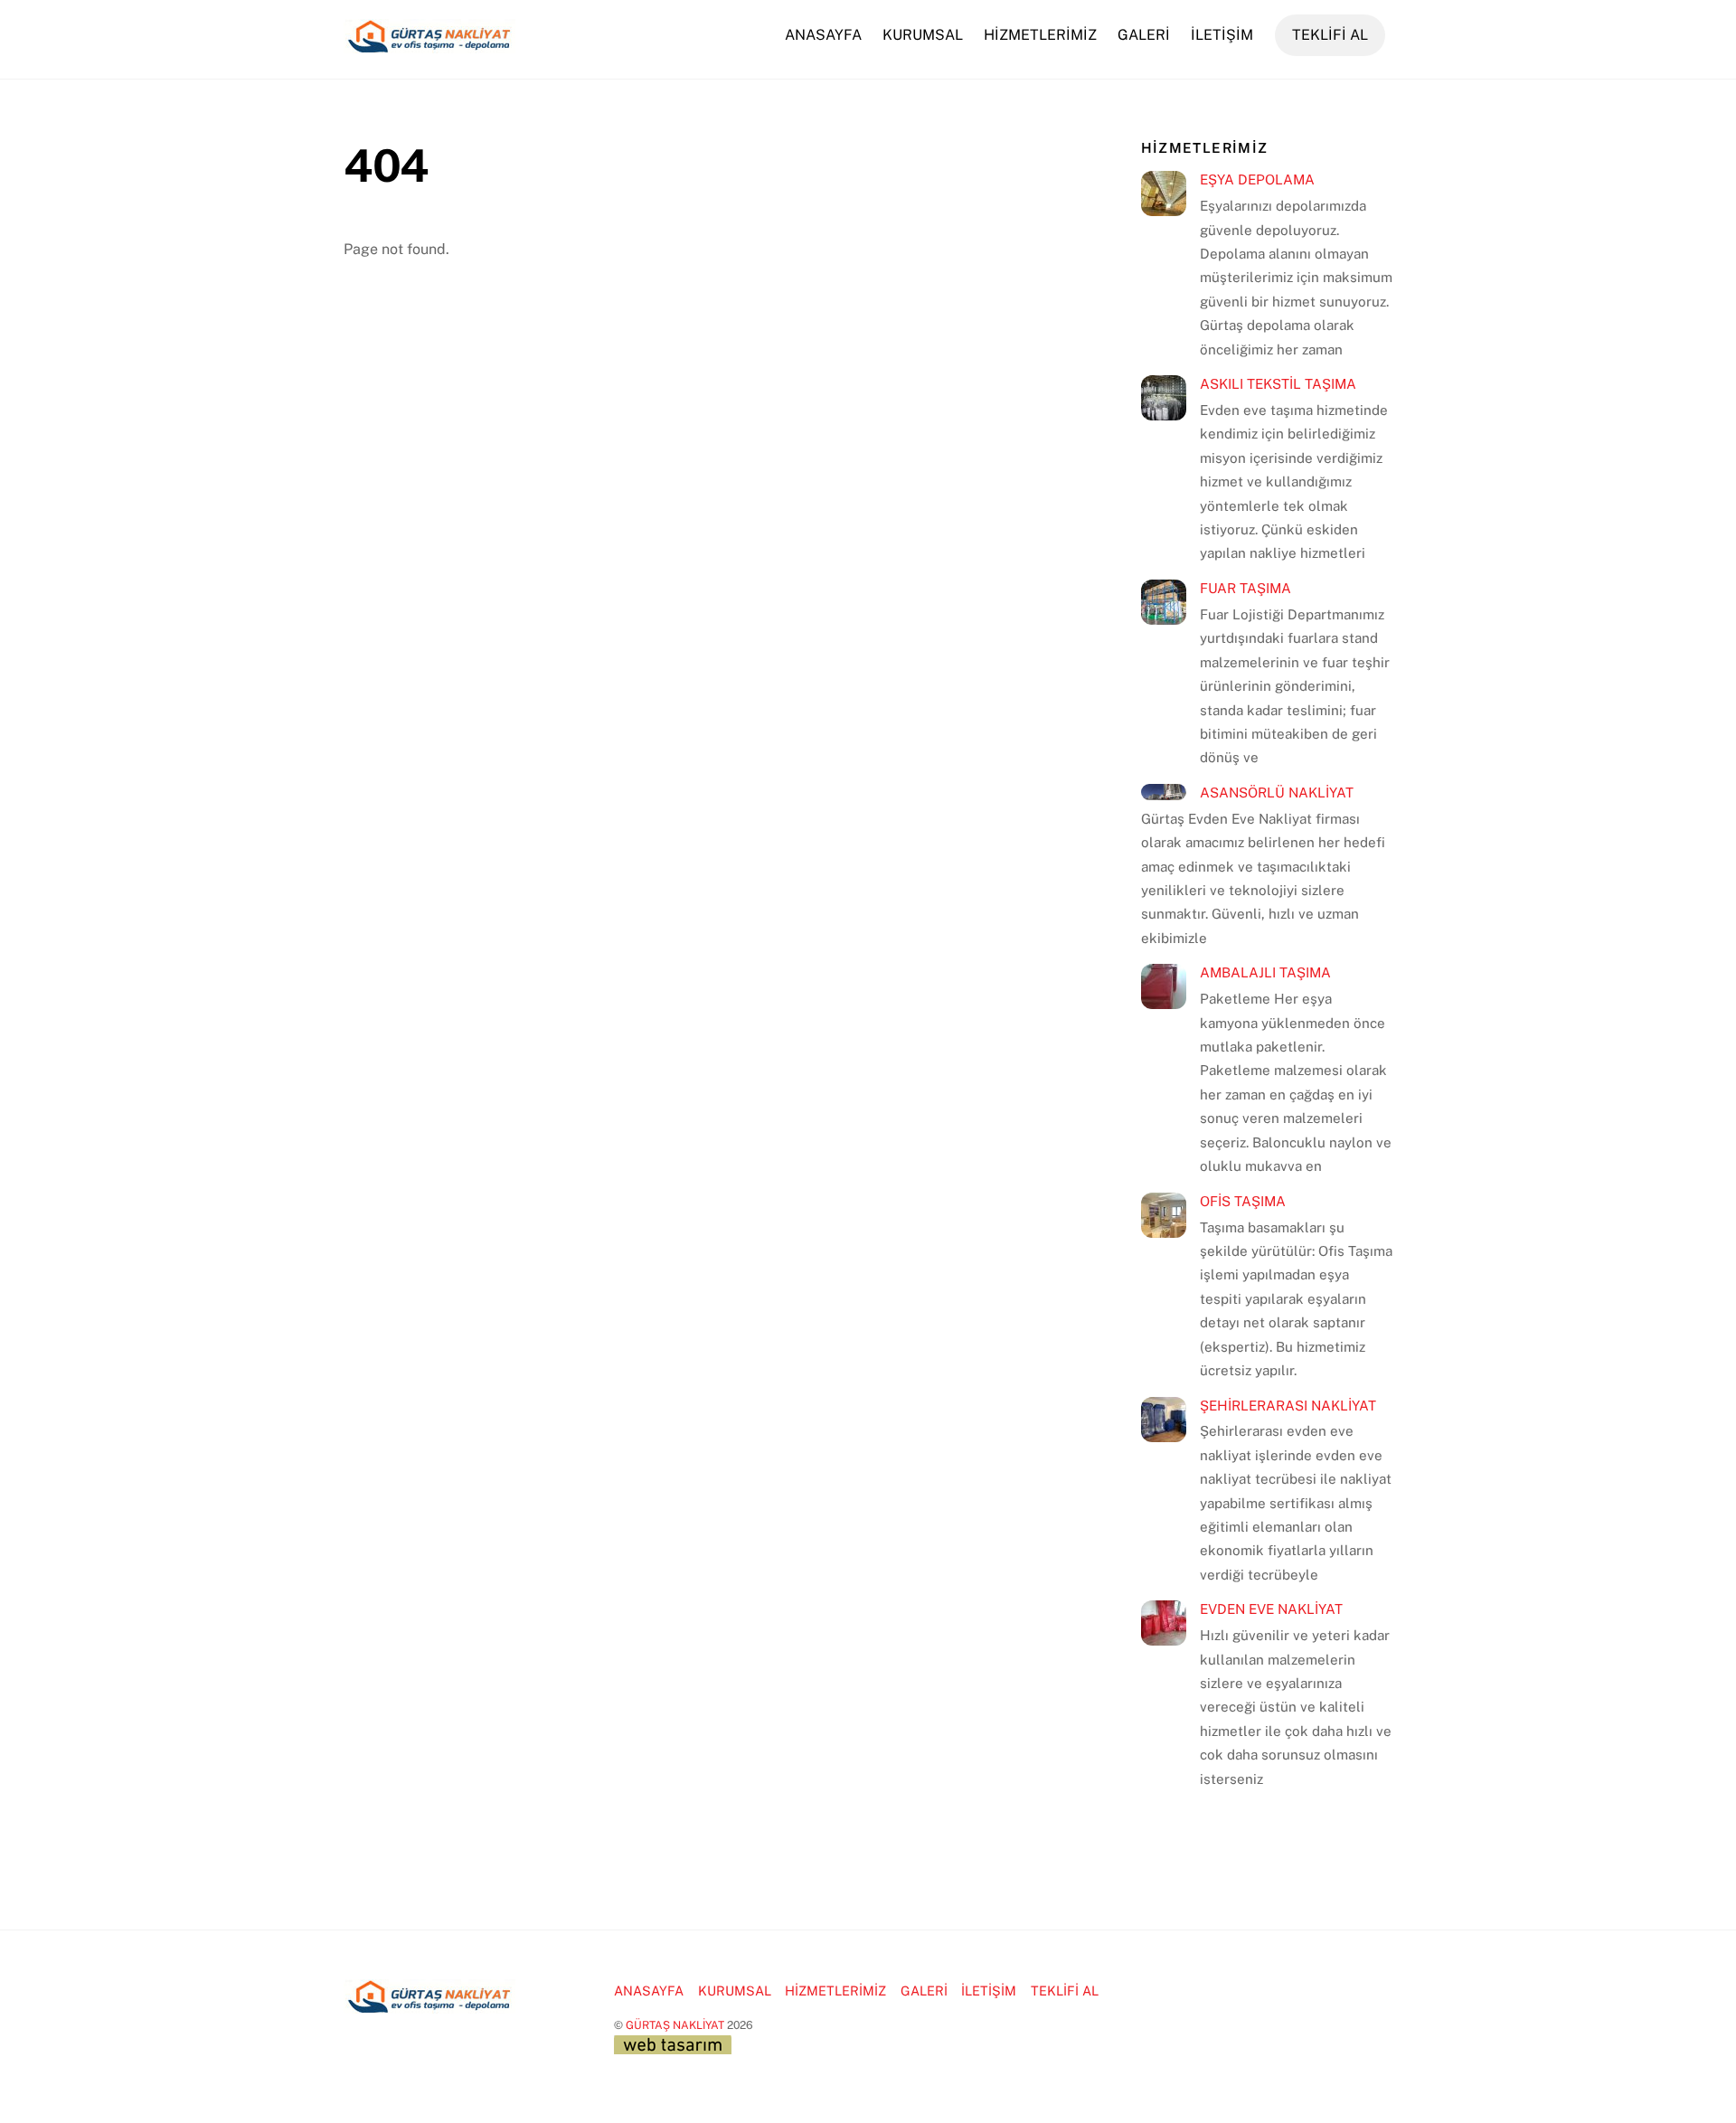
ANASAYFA (823, 35)
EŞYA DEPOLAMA (1257, 179)
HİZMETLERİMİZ (1040, 35)
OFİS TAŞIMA (1243, 1201)
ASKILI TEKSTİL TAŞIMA (1278, 384)
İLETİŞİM (1222, 35)
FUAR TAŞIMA (1245, 588)
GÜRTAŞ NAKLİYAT (675, 2025)
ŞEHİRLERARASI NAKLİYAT (1288, 1406)
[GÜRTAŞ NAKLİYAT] (429, 44)
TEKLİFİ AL (1330, 35)
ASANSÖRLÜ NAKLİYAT (1277, 793)
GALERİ (1144, 35)
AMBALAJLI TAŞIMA (1265, 972)
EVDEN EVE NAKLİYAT (1271, 1609)
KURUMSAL (923, 35)
